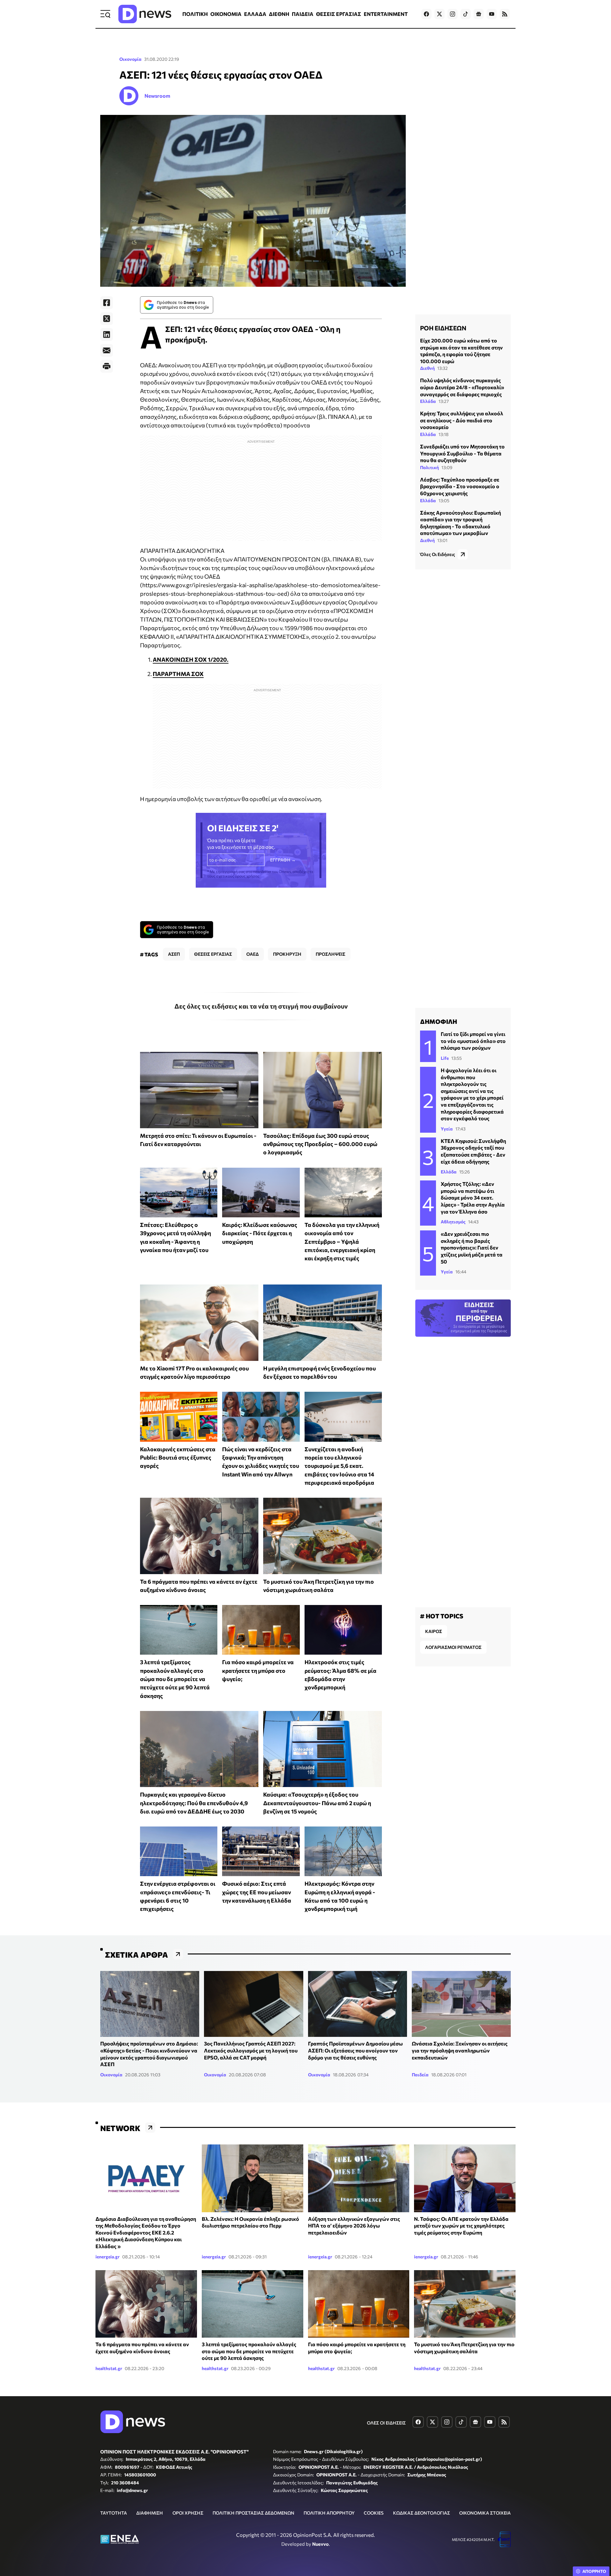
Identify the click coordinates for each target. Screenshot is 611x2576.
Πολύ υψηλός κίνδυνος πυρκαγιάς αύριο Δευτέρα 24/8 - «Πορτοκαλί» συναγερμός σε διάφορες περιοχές (462, 387)
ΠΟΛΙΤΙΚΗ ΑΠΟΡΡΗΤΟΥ (329, 2513)
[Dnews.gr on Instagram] (453, 14)
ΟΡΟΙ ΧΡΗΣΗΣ (188, 2513)
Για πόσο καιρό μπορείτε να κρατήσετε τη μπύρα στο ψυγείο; (258, 1670)
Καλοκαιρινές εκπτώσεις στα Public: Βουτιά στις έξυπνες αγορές (178, 1457)
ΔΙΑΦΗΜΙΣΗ (150, 2513)
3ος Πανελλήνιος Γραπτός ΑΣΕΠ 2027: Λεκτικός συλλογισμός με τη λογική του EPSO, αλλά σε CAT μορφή (251, 2050)
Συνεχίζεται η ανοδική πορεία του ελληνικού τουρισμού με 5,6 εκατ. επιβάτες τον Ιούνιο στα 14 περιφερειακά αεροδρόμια (339, 1466)
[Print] (107, 366)
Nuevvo (320, 2544)
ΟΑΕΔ (253, 954)
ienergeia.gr (108, 2257)
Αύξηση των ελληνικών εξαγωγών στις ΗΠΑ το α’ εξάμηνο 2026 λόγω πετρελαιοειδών (354, 2226)
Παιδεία (420, 2075)
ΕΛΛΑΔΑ (255, 14)
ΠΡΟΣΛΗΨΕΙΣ (330, 954)
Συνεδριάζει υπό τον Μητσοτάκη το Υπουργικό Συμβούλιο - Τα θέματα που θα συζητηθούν (462, 453)
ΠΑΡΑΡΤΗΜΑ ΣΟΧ (178, 674)
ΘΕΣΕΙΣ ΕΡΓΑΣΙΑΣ (339, 14)
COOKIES (374, 2513)
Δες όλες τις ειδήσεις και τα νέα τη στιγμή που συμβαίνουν (261, 1006)
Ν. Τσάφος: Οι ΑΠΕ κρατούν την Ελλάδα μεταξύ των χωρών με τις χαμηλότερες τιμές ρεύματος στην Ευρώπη (461, 2226)
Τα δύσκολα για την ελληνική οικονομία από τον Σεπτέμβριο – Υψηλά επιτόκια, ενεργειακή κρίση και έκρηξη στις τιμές (342, 1241)
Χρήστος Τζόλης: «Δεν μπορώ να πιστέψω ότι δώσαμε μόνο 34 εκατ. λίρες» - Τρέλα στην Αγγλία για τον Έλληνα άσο (473, 1197)
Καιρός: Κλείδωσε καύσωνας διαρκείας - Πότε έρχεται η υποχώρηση (260, 1233)
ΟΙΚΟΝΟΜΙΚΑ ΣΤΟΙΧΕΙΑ (485, 2513)
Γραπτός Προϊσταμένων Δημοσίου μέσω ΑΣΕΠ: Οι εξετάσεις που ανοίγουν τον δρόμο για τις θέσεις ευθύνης (355, 2050)
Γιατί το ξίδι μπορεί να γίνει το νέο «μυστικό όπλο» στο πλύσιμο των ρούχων (473, 1041)
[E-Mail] (107, 350)
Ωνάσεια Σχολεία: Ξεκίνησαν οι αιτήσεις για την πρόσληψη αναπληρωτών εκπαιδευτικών (460, 2050)
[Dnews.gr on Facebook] (426, 14)
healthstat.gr (109, 2368)
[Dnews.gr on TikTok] (466, 14)
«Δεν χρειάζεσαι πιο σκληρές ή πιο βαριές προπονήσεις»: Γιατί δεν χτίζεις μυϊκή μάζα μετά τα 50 (472, 1247)
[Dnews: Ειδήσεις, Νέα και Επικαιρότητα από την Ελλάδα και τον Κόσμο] (145, 14)
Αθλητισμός (453, 1222)
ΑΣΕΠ (174, 954)
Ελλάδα (428, 401)
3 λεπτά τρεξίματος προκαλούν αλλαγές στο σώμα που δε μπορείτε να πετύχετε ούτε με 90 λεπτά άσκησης (175, 1679)
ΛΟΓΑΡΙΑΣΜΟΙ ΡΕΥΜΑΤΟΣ (453, 1647)
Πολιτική (429, 467)
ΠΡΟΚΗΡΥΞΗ (287, 954)
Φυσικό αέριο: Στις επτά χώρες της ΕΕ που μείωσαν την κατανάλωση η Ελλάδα (257, 1892)
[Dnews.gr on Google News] (479, 14)
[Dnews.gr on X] (439, 14)
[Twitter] (107, 319)
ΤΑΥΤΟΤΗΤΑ (114, 2513)
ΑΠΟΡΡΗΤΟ (594, 2571)
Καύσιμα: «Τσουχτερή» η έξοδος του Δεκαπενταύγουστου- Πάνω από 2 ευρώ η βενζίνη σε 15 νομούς (317, 1803)
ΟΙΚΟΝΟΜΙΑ (226, 14)
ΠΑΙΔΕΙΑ (303, 14)
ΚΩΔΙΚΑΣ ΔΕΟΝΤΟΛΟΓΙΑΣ (421, 2513)
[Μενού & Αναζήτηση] (105, 14)
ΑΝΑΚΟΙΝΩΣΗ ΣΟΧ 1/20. (191, 659)
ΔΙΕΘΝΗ (279, 14)
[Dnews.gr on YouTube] (492, 14)
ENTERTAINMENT (386, 14)
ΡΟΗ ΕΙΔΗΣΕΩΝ (443, 328)
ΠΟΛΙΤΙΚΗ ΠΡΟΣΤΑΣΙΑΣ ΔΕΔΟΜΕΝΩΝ (253, 2513)
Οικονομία (130, 59)
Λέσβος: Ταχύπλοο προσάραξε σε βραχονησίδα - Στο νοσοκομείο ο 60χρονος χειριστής (460, 486)
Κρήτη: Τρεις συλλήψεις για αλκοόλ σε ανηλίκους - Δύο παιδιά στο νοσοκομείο (462, 420)
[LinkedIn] (107, 334)
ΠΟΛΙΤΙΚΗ (195, 14)
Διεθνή (427, 368)
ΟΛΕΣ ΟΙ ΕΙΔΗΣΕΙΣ (386, 2423)
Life (445, 1058)
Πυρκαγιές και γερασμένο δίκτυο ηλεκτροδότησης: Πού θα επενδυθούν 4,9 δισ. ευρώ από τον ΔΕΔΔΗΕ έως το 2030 (194, 1803)
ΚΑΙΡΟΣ (434, 1631)
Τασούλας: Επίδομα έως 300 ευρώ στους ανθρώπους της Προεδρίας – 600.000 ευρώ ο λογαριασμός (320, 1144)
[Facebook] (107, 303)
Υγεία (447, 1129)
